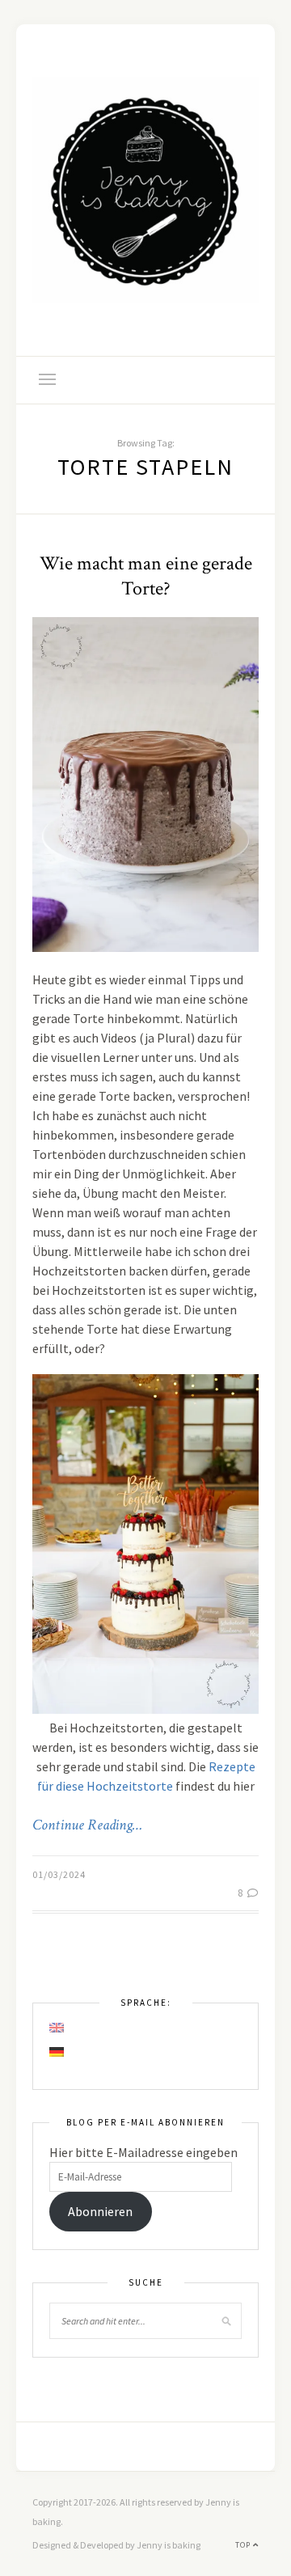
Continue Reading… (87, 1825)
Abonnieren (100, 2211)
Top (244, 2545)
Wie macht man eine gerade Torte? (146, 576)
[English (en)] (57, 2028)
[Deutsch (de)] (57, 2052)
